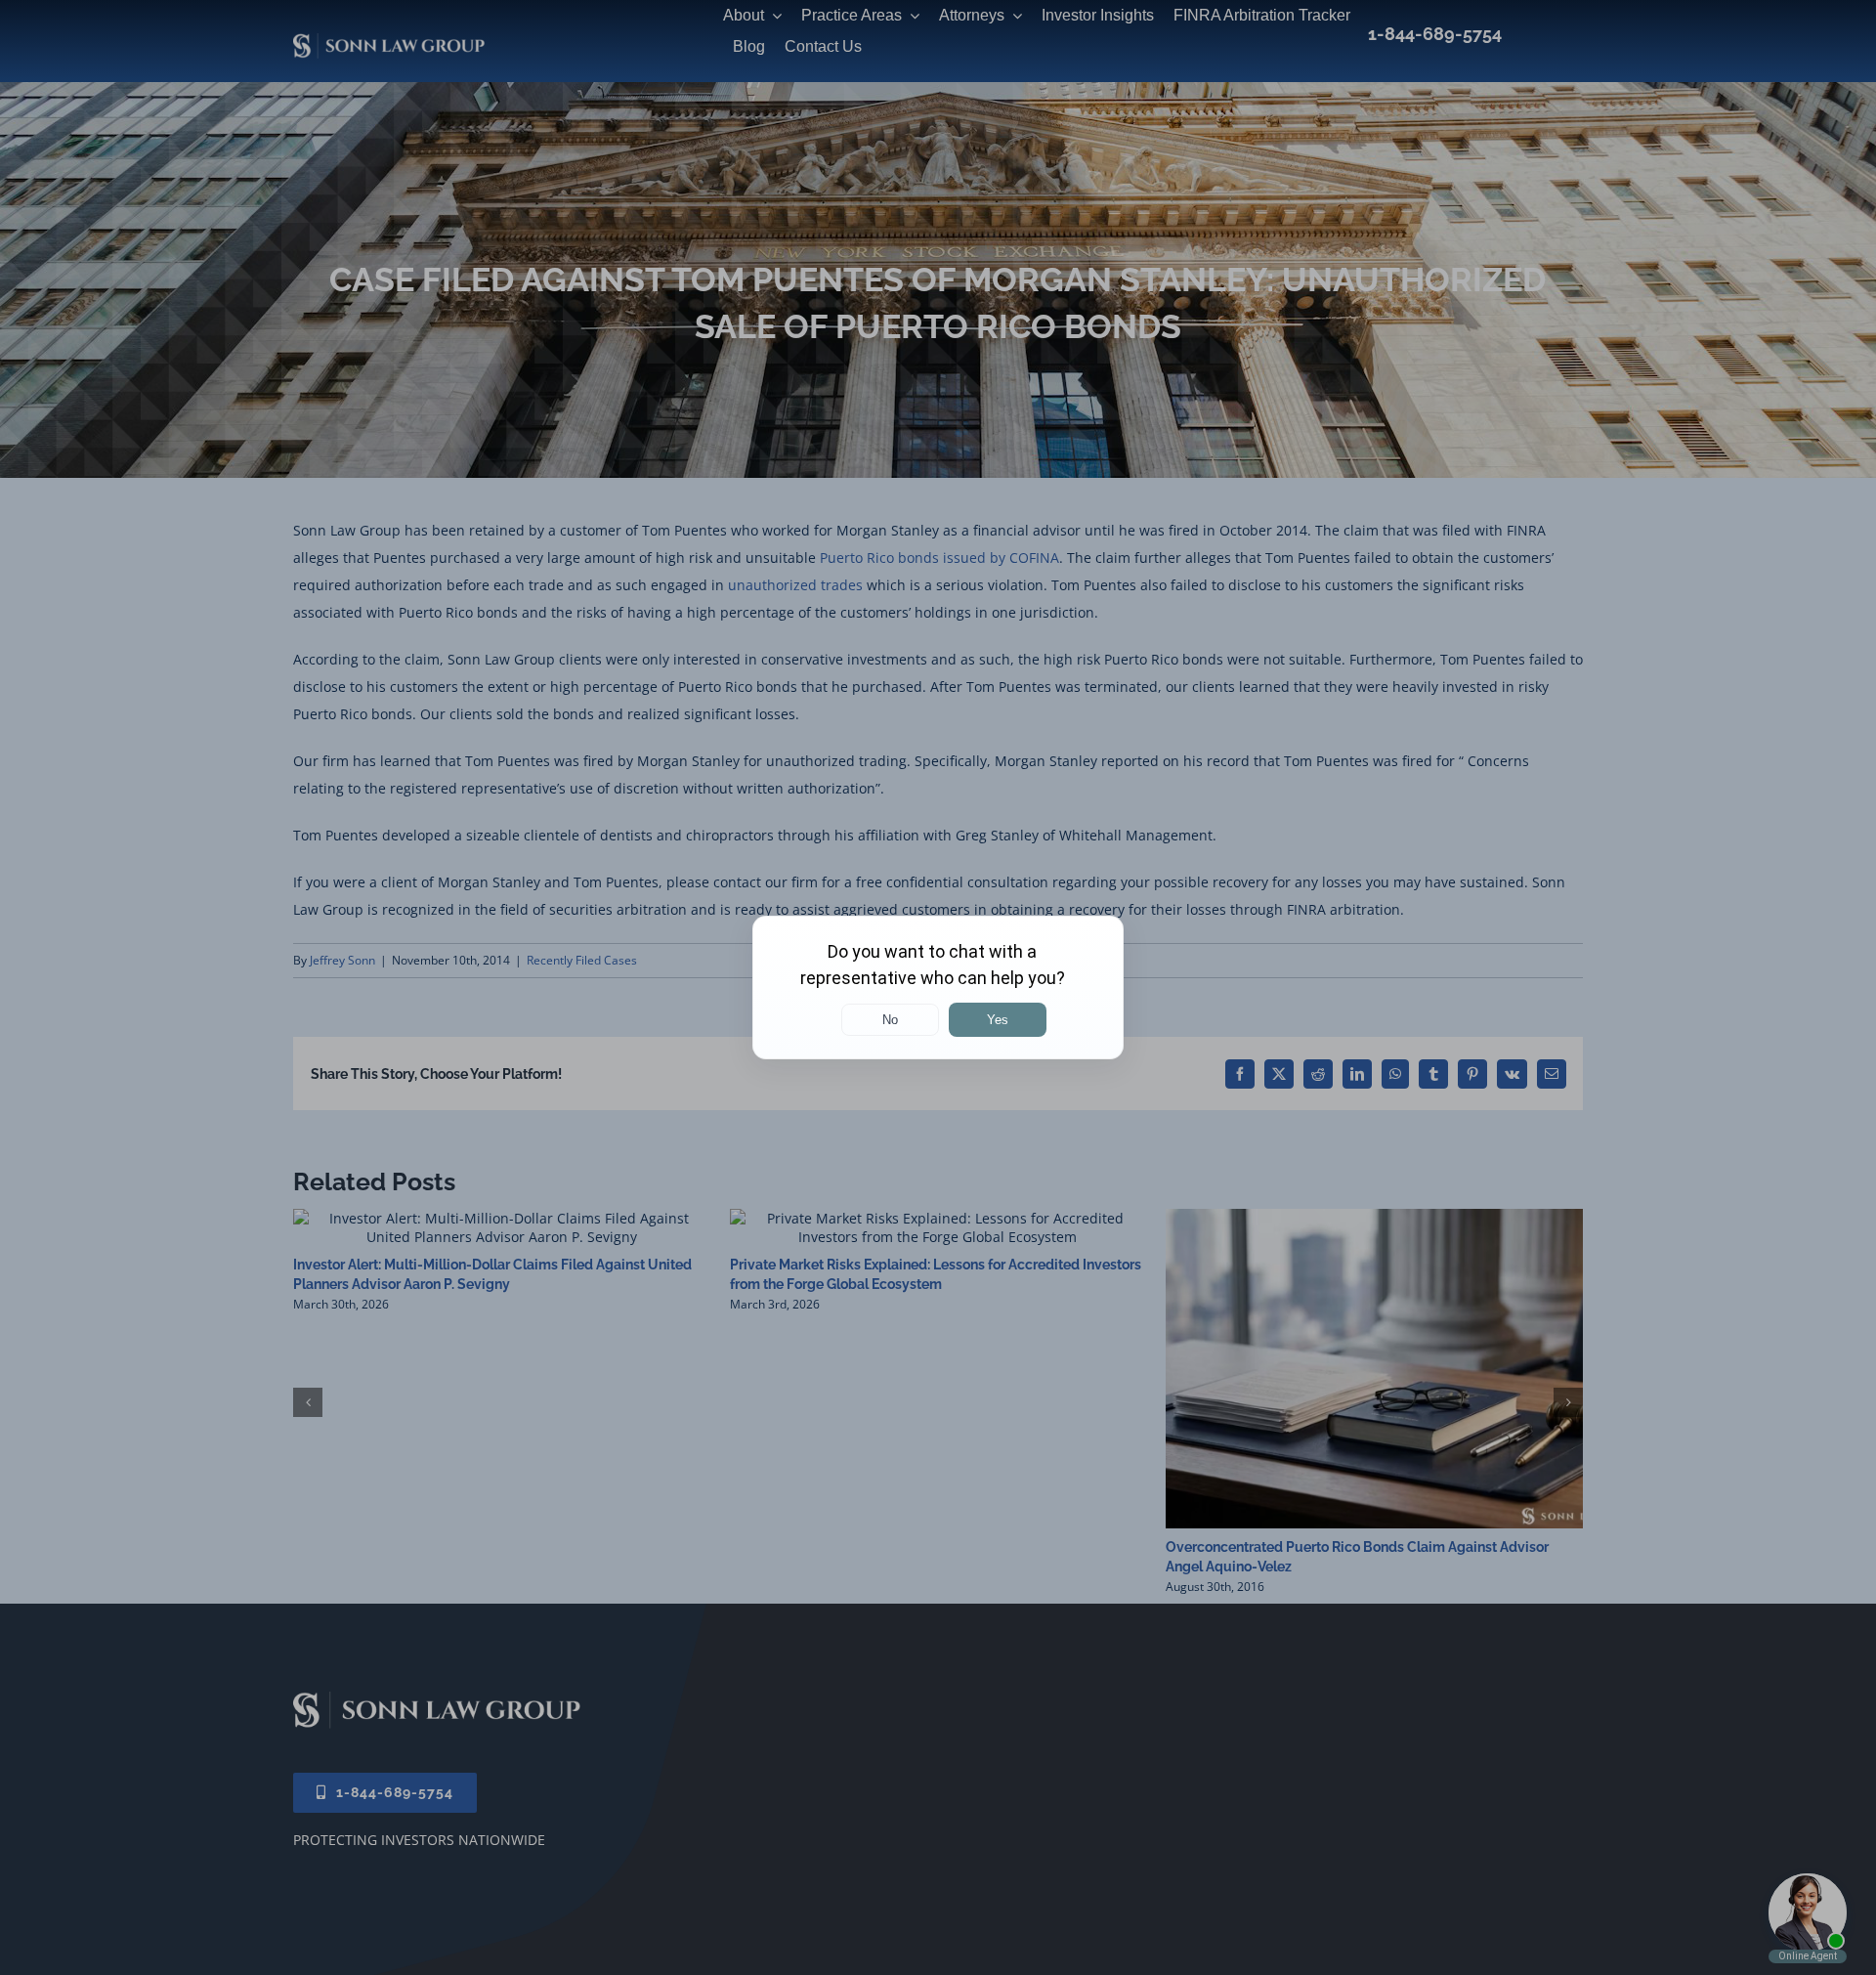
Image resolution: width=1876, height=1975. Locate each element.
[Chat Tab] (938, 987)
